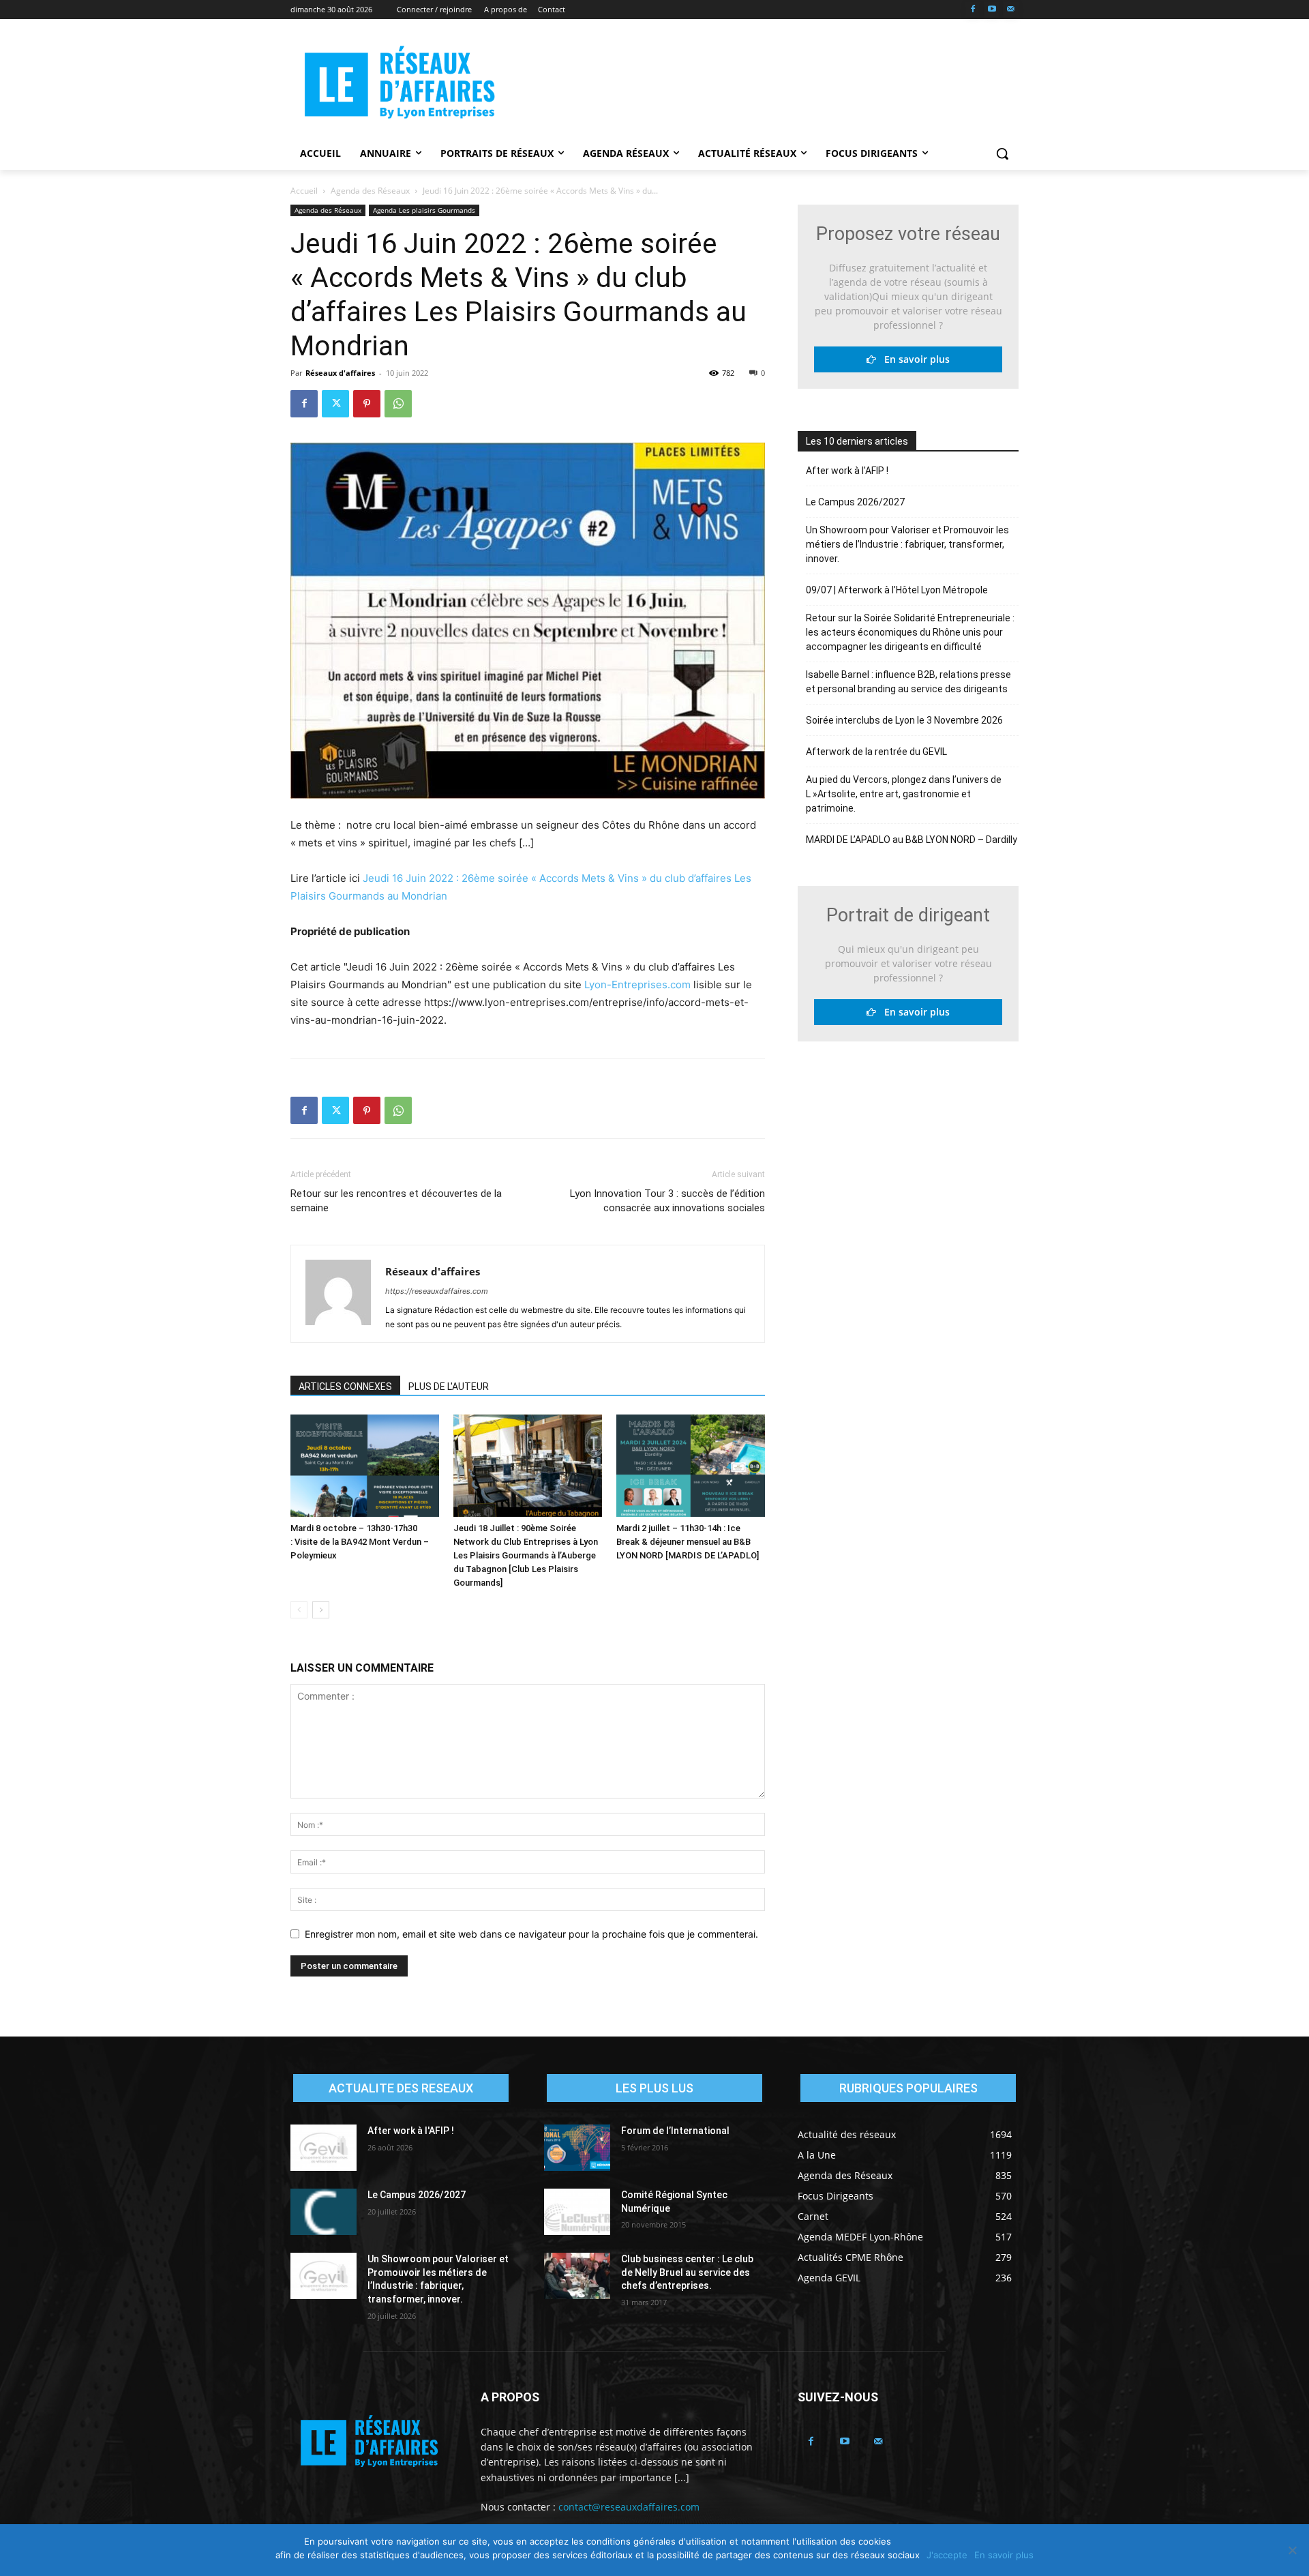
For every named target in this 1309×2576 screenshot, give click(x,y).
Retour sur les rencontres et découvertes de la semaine (396, 1201)
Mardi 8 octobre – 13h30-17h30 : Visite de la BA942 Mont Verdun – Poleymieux (360, 1542)
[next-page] (321, 1610)
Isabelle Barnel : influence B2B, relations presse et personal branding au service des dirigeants (908, 682)
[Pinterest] (367, 404)
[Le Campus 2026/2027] (324, 2212)
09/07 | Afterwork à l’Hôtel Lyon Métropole (897, 590)
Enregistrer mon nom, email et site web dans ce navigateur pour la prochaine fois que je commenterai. (531, 1934)
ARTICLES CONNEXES (345, 1387)
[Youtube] (992, 10)
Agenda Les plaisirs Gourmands (424, 210)
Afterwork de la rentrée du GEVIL (876, 752)
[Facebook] (973, 10)
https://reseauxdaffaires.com (437, 1291)
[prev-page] (299, 1610)
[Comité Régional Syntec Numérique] (577, 2212)
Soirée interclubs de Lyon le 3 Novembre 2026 (904, 720)
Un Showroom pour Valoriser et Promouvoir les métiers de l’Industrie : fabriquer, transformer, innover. (907, 544)
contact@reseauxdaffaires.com (629, 2507)
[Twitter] (335, 404)
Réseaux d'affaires (340, 373)
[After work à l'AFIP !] (324, 2148)
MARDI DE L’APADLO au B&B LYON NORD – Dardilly (912, 840)
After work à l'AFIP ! (847, 471)
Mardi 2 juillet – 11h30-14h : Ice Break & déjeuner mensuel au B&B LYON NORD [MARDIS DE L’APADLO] (688, 1542)
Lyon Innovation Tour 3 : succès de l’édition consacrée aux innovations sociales (667, 1201)
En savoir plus (913, 359)
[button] (1002, 153)
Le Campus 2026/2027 (855, 502)
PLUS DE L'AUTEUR (449, 1387)
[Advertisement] (757, 83)
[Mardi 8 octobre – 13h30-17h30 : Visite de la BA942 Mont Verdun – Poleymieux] (365, 1466)
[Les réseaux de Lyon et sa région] (400, 85)
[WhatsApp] (398, 404)
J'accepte (947, 2555)
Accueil (304, 191)
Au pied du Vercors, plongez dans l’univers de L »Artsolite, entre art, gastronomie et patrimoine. (904, 794)
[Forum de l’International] (577, 2148)
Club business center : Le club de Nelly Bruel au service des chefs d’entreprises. (687, 2272)
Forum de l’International (675, 2131)
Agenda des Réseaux (370, 191)
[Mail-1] (1011, 10)
